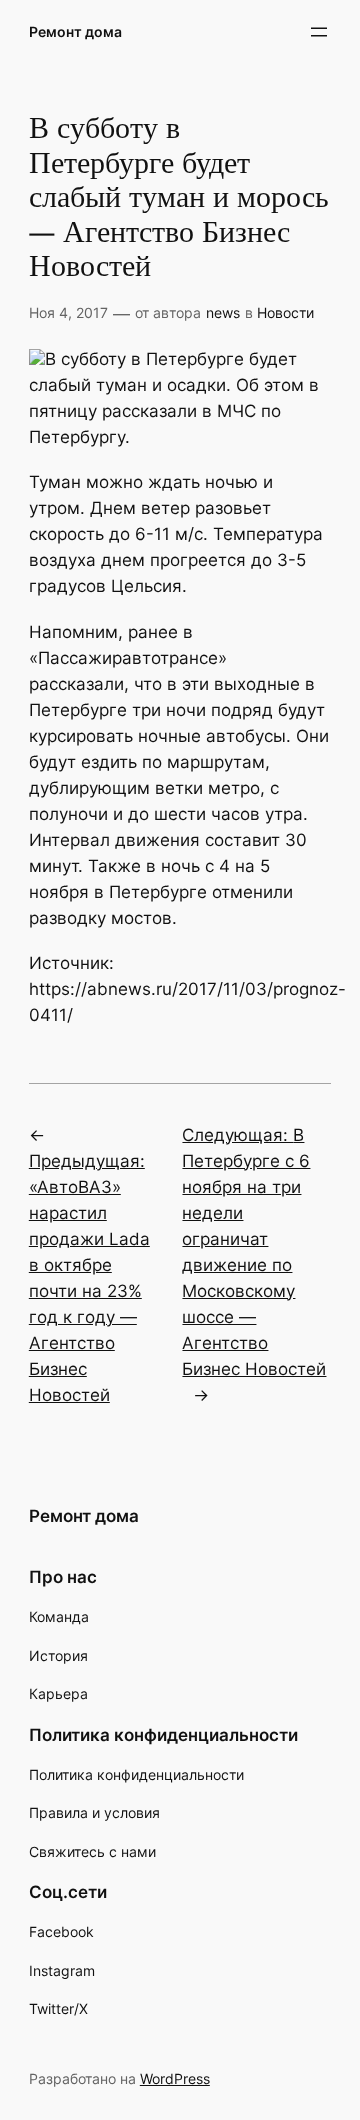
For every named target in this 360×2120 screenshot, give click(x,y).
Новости (285, 312)
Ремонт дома (75, 31)
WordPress (175, 2078)
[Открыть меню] (319, 32)
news (223, 312)
